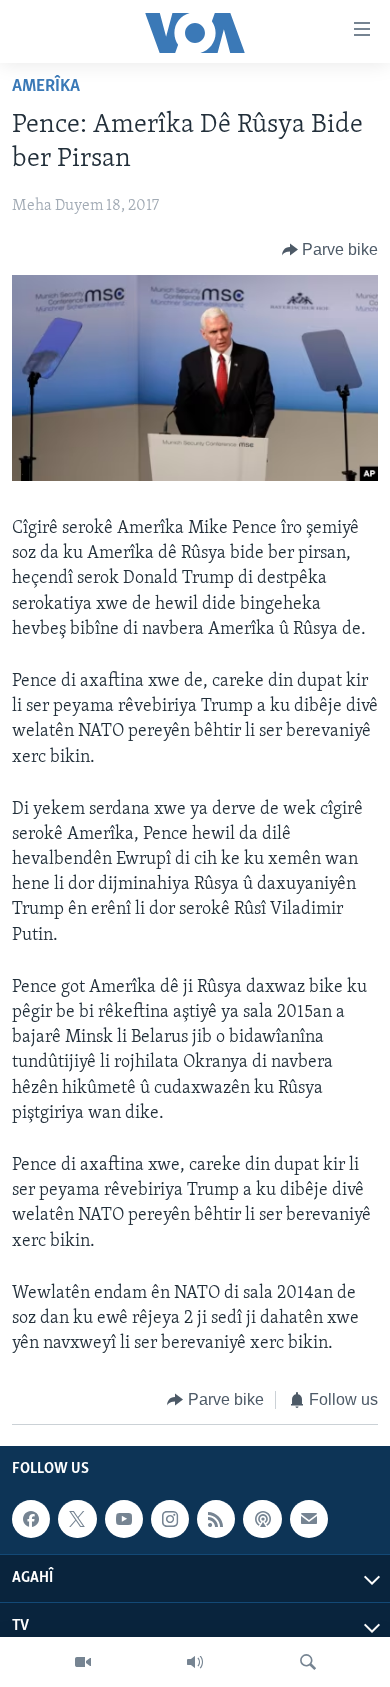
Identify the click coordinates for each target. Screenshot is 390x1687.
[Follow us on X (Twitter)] (77, 1519)
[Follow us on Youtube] (124, 1519)
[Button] (330, 250)
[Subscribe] (309, 1519)
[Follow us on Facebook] (31, 1519)
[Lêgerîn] (308, 1662)
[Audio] (195, 1662)
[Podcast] (262, 1519)
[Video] (83, 1662)
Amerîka (46, 87)
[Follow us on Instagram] (170, 1519)
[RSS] (216, 1519)
